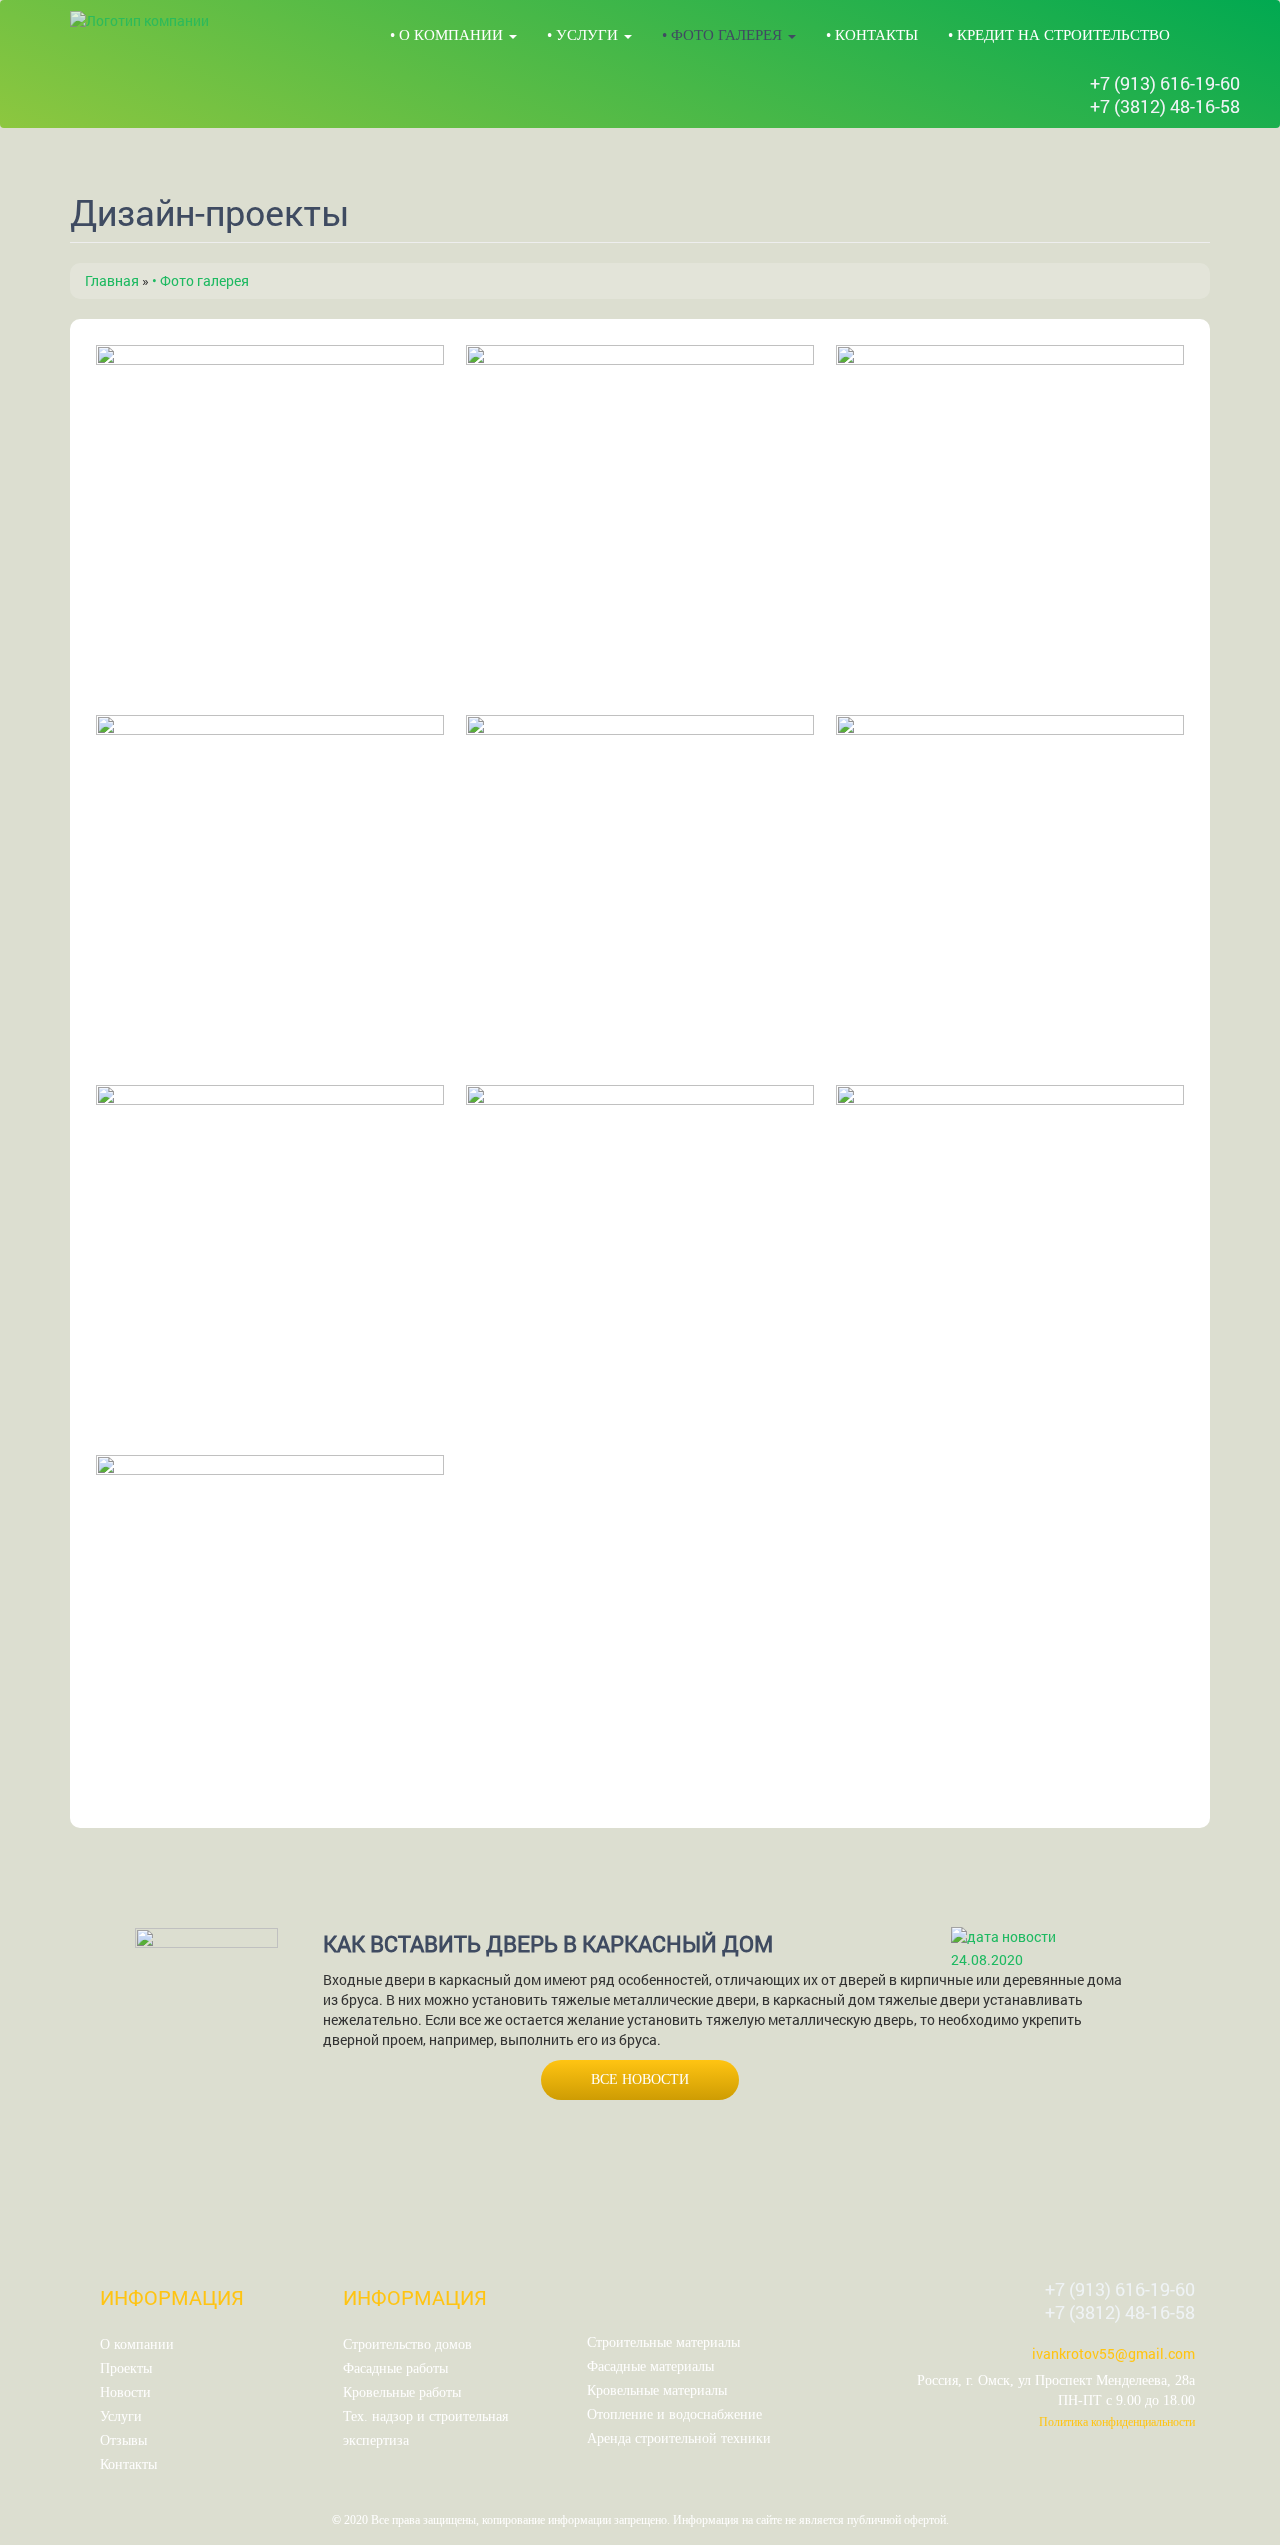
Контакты (128, 2464)
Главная (112, 280)
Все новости (640, 2079)
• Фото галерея (724, 35)
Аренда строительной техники (679, 2438)
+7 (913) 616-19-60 (1165, 83)
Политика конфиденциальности (1117, 2422)
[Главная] (139, 20)
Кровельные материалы (657, 2390)
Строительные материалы (663, 2342)
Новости (125, 2392)
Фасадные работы (395, 2368)
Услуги (121, 2416)
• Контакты (872, 35)
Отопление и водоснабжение (674, 2414)
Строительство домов (407, 2344)
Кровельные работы (402, 2392)
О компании (137, 2344)
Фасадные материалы (650, 2366)
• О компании (448, 35)
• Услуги (584, 35)
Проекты (126, 2368)
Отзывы (123, 2440)
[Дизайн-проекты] (270, 519)
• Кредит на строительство (1059, 35)
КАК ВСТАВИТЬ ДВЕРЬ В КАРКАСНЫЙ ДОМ (548, 1943)
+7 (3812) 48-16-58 (1165, 106)
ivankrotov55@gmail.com (1113, 2353)
